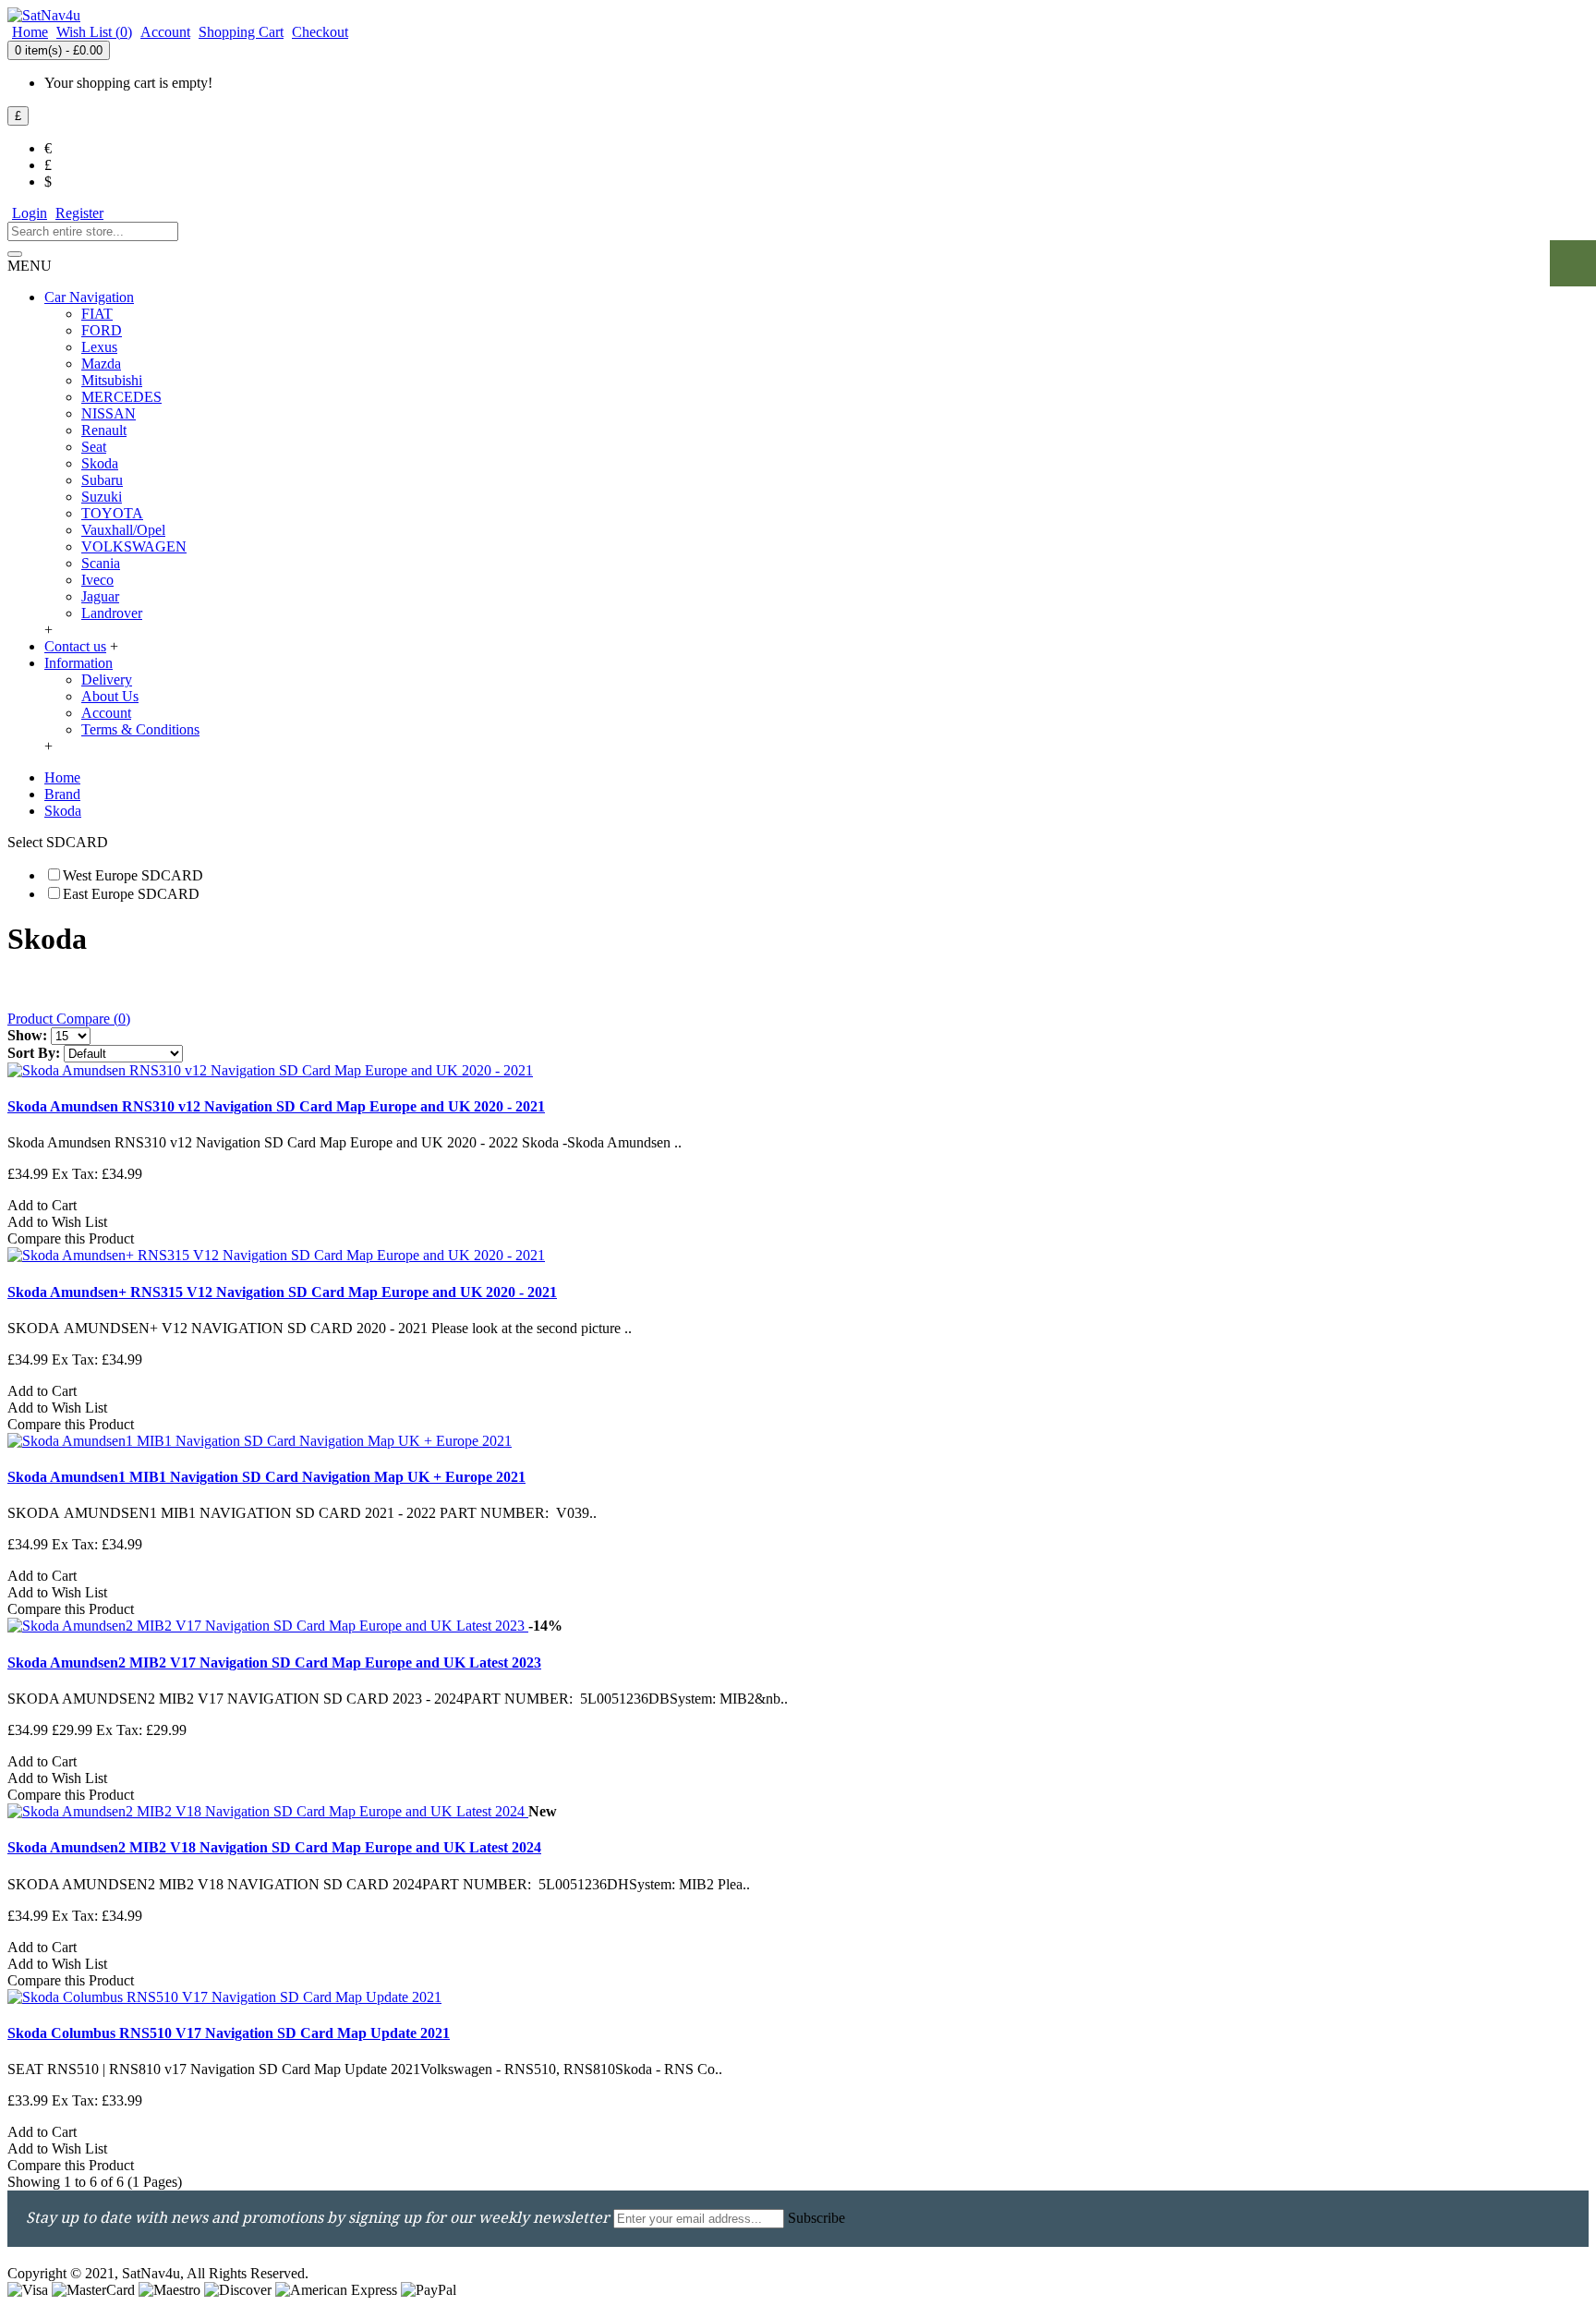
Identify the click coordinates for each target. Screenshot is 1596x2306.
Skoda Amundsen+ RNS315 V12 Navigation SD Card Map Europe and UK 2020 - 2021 (282, 1292)
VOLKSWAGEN (134, 546)
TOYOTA (112, 513)
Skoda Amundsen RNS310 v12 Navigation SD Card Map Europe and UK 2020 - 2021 (276, 1106)
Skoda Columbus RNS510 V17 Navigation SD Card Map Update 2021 (229, 2033)
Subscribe (816, 2218)
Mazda (101, 364)
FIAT (97, 314)
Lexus (99, 347)
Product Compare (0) (69, 1019)
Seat (94, 447)
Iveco (97, 580)
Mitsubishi (112, 380)
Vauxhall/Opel (123, 530)
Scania (101, 563)
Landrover (112, 613)
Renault (104, 430)
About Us (110, 696)
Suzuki (102, 497)
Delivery (107, 680)
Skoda (100, 463)
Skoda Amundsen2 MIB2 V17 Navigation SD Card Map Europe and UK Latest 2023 (274, 1663)
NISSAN (109, 413)
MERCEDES (121, 397)
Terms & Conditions (140, 729)
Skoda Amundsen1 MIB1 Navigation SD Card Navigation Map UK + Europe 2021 (266, 1477)
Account (106, 713)
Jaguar (100, 596)
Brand (62, 794)
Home (62, 777)
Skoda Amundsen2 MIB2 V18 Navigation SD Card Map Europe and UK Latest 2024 (274, 1847)
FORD (102, 330)
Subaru (102, 480)
